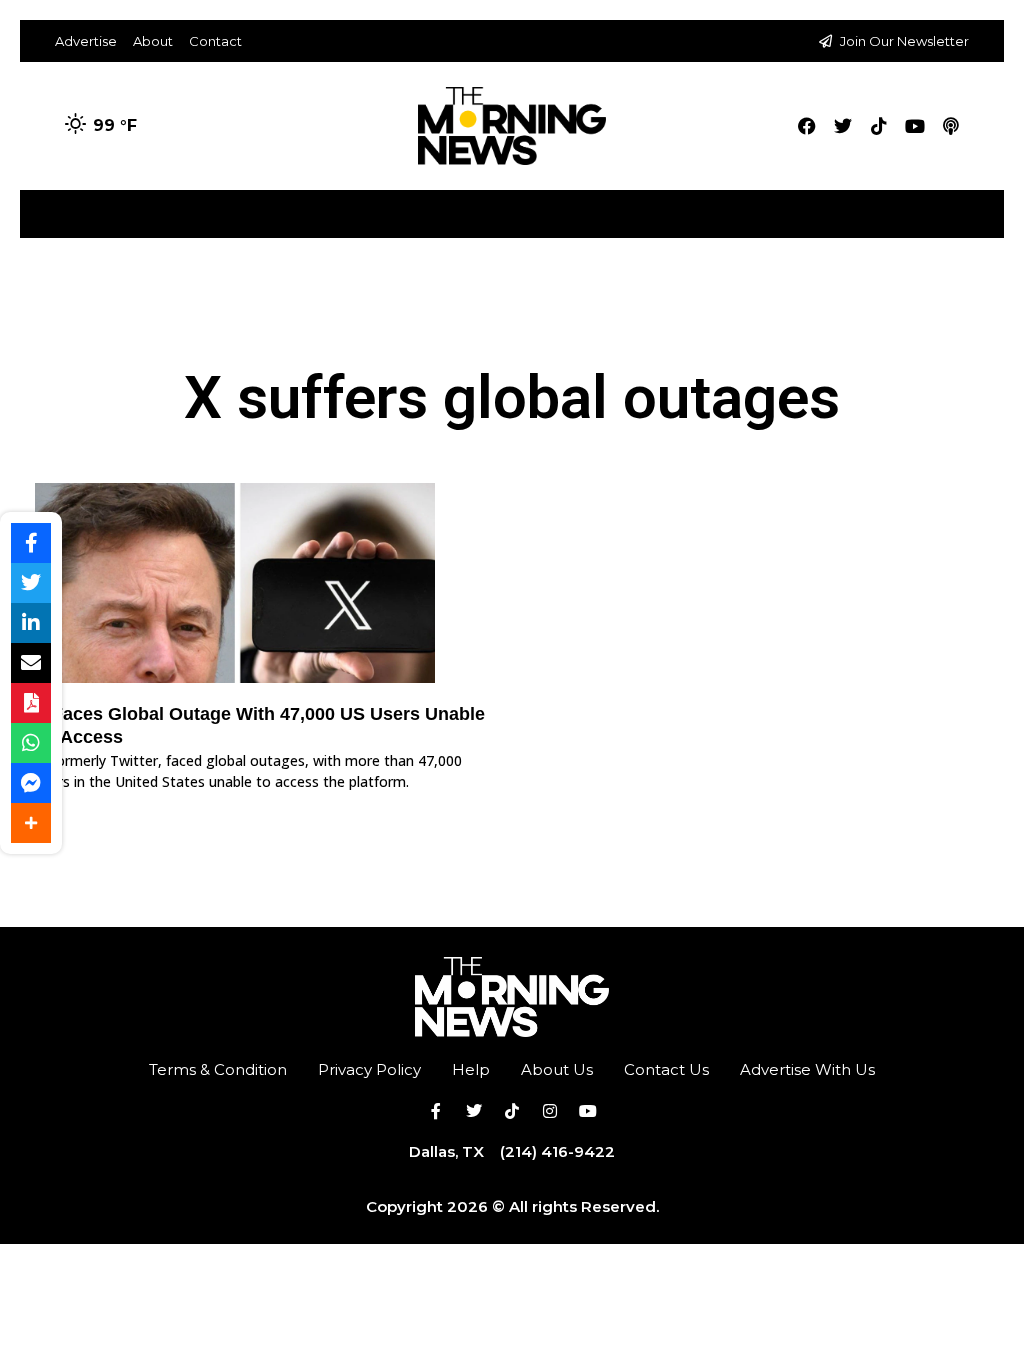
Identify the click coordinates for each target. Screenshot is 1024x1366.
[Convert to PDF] (31, 703)
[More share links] (31, 823)
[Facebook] (807, 126)
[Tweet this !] (31, 583)
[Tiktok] (879, 126)
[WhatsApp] (31, 743)
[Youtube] (915, 126)
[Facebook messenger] (31, 783)
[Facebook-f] (436, 1111)
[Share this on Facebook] (31, 543)
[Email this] (31, 663)
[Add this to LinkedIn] (31, 623)
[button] (987, 206)
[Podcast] (951, 126)
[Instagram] (550, 1111)
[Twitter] (843, 126)
